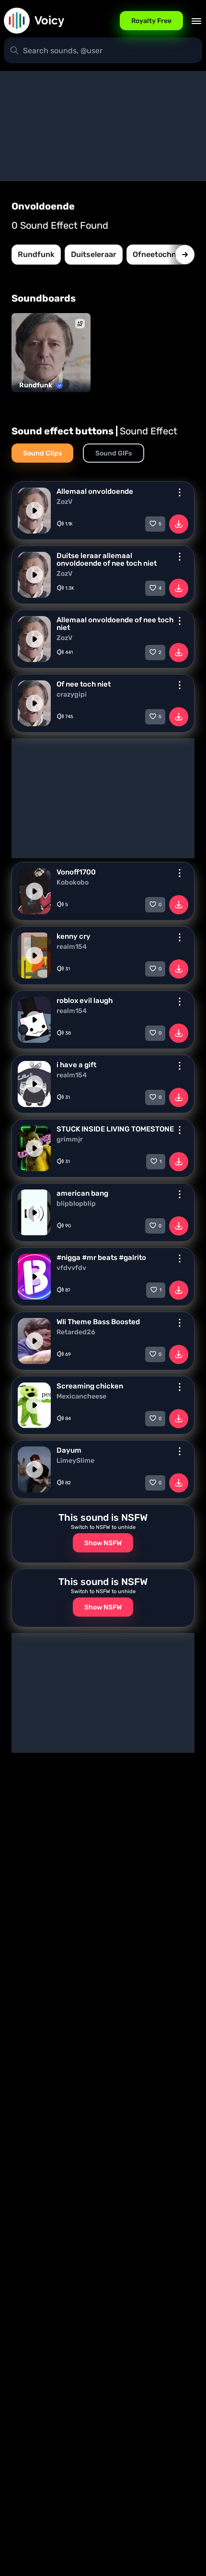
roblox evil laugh (85, 1001)
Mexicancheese (81, 1397)
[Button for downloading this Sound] (179, 524)
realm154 (72, 947)
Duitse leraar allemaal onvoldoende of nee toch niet (107, 559)
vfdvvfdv (71, 1268)
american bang (82, 1193)
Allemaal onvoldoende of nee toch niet (115, 624)
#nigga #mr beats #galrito (101, 1258)
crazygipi (72, 695)
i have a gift (76, 1065)
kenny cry (74, 936)
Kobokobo (73, 883)
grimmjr (70, 1140)
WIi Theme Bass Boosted (98, 1322)
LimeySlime (75, 1461)
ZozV (64, 502)
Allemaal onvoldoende (95, 491)
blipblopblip (76, 1204)
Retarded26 (76, 1332)
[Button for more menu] (180, 492)
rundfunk (36, 254)
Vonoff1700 (76, 872)
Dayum (69, 1450)
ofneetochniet (159, 254)
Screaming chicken (90, 1386)
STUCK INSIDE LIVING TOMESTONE (115, 1129)
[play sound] (34, 511)
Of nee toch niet (84, 684)
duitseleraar (94, 254)
